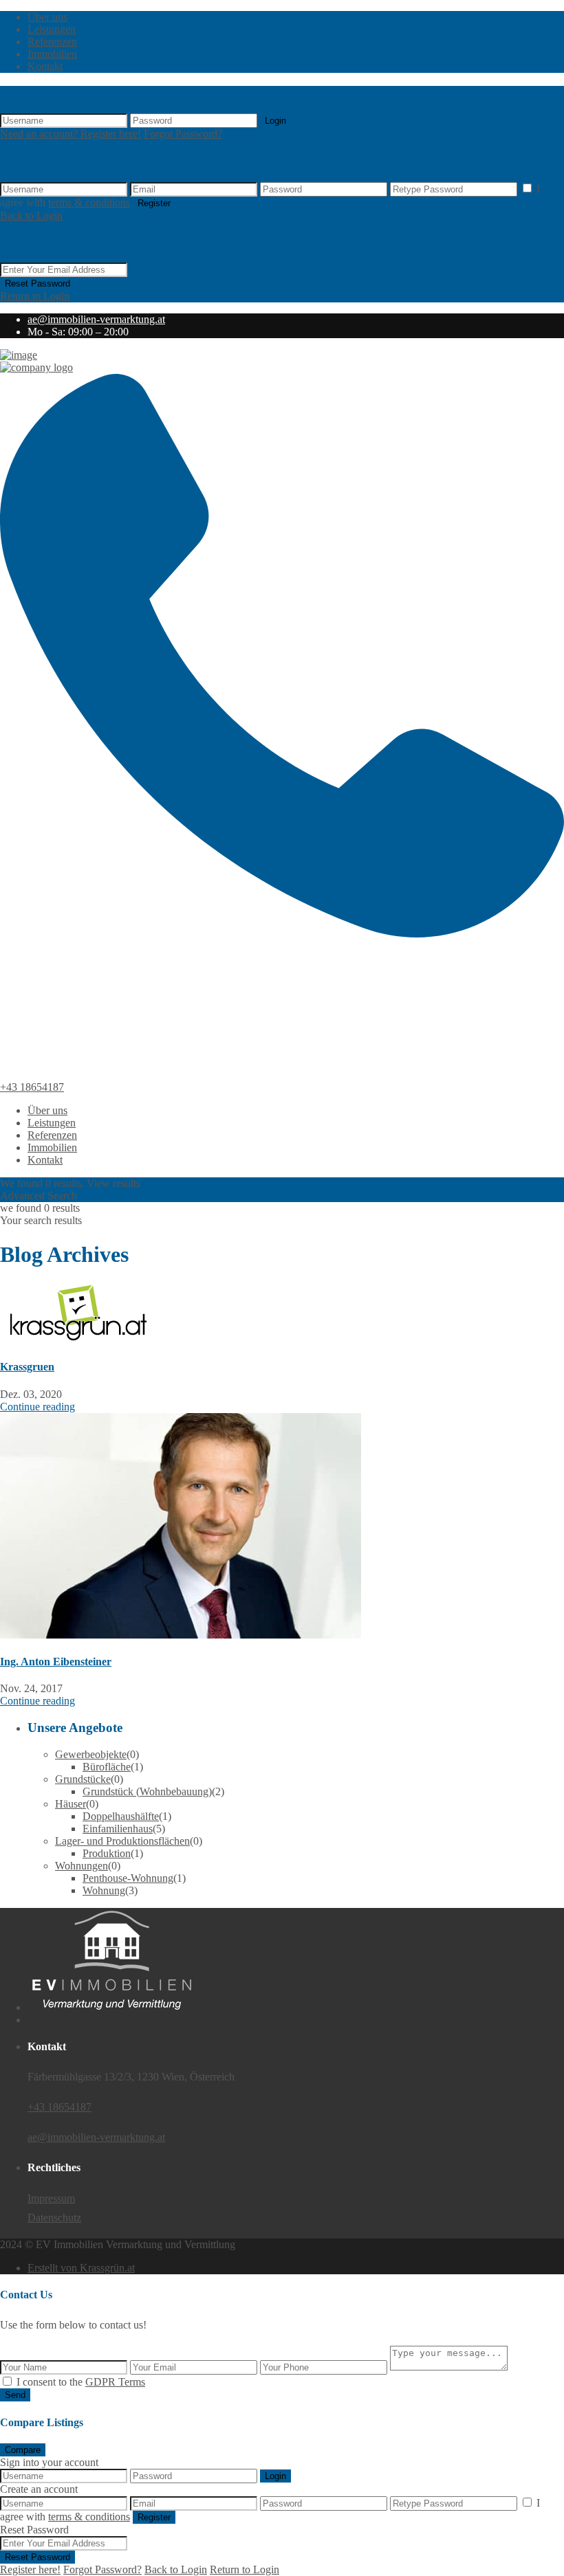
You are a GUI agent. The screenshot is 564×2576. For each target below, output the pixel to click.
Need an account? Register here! (70, 134)
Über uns (47, 17)
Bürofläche (107, 1767)
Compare (23, 2450)
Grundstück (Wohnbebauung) (147, 1791)
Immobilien (52, 54)
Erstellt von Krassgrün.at (81, 2268)
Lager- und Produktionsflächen (122, 1841)
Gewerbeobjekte (91, 1754)
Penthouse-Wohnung (128, 1878)
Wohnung (104, 1890)
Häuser (70, 1804)
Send (15, 2395)
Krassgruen (27, 1367)
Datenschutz (54, 2218)
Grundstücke (83, 1779)
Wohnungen (82, 1866)
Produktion (107, 1853)
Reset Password (37, 284)
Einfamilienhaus (118, 1829)
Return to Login (35, 296)
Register (154, 203)
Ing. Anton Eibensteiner (56, 1662)
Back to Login (31, 215)
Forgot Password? (183, 134)
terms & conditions (89, 202)
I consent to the (81, 2382)
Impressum (51, 2198)
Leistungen (52, 29)
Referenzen (52, 42)
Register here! (30, 2569)
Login (275, 121)
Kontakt (45, 66)
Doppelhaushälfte (121, 1816)
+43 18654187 (32, 1087)
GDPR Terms (115, 2382)
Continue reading (37, 1407)
